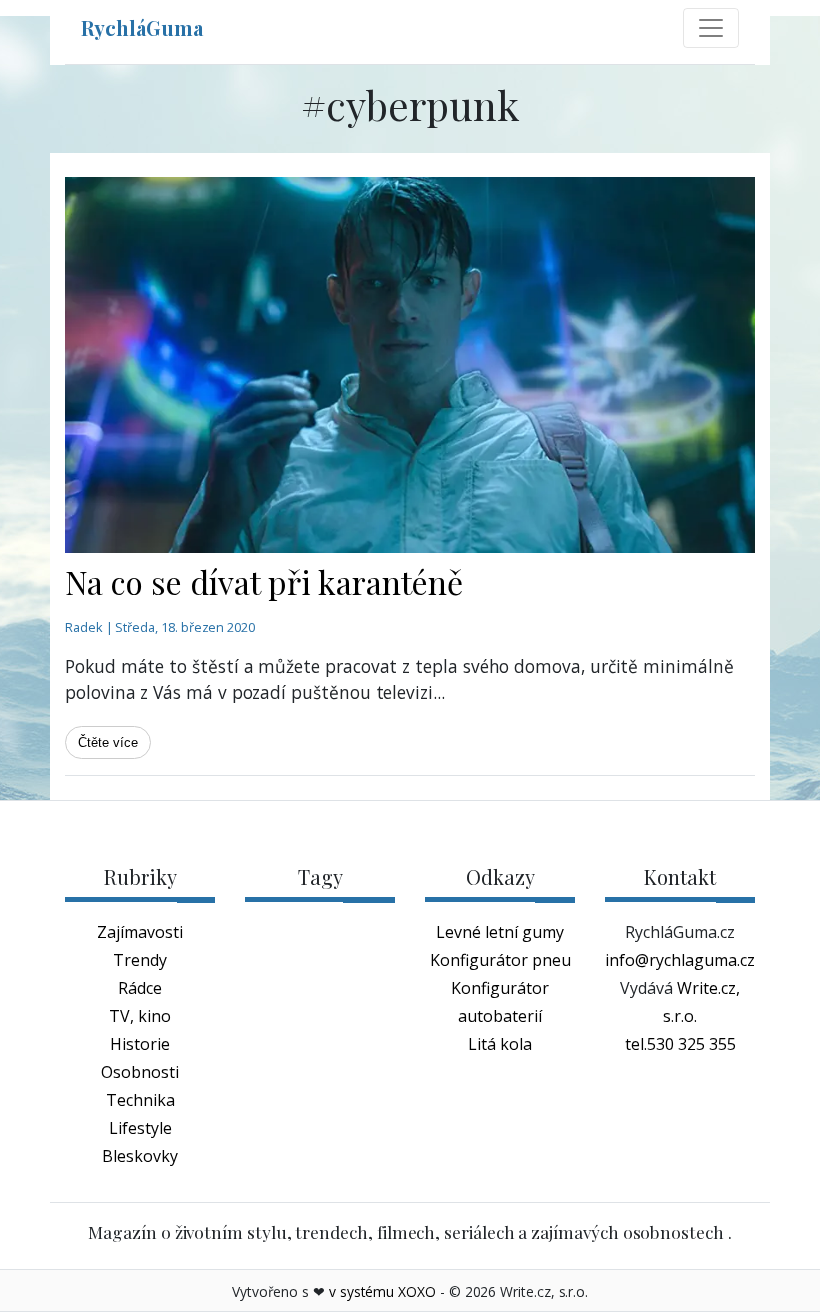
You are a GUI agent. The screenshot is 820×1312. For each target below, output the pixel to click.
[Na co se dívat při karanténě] (410, 365)
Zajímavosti (140, 932)
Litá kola (500, 1044)
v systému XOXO (382, 1291)
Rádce (140, 988)
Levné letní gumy (500, 932)
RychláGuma (142, 27)
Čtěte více (108, 742)
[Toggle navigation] (711, 28)
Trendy (140, 960)
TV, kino (140, 1016)
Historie (140, 1044)
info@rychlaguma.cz (680, 960)
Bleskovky (140, 1156)
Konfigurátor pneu (500, 960)
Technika (140, 1100)
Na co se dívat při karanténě (264, 581)
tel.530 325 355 (680, 1044)
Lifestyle (140, 1128)
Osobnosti (140, 1072)
